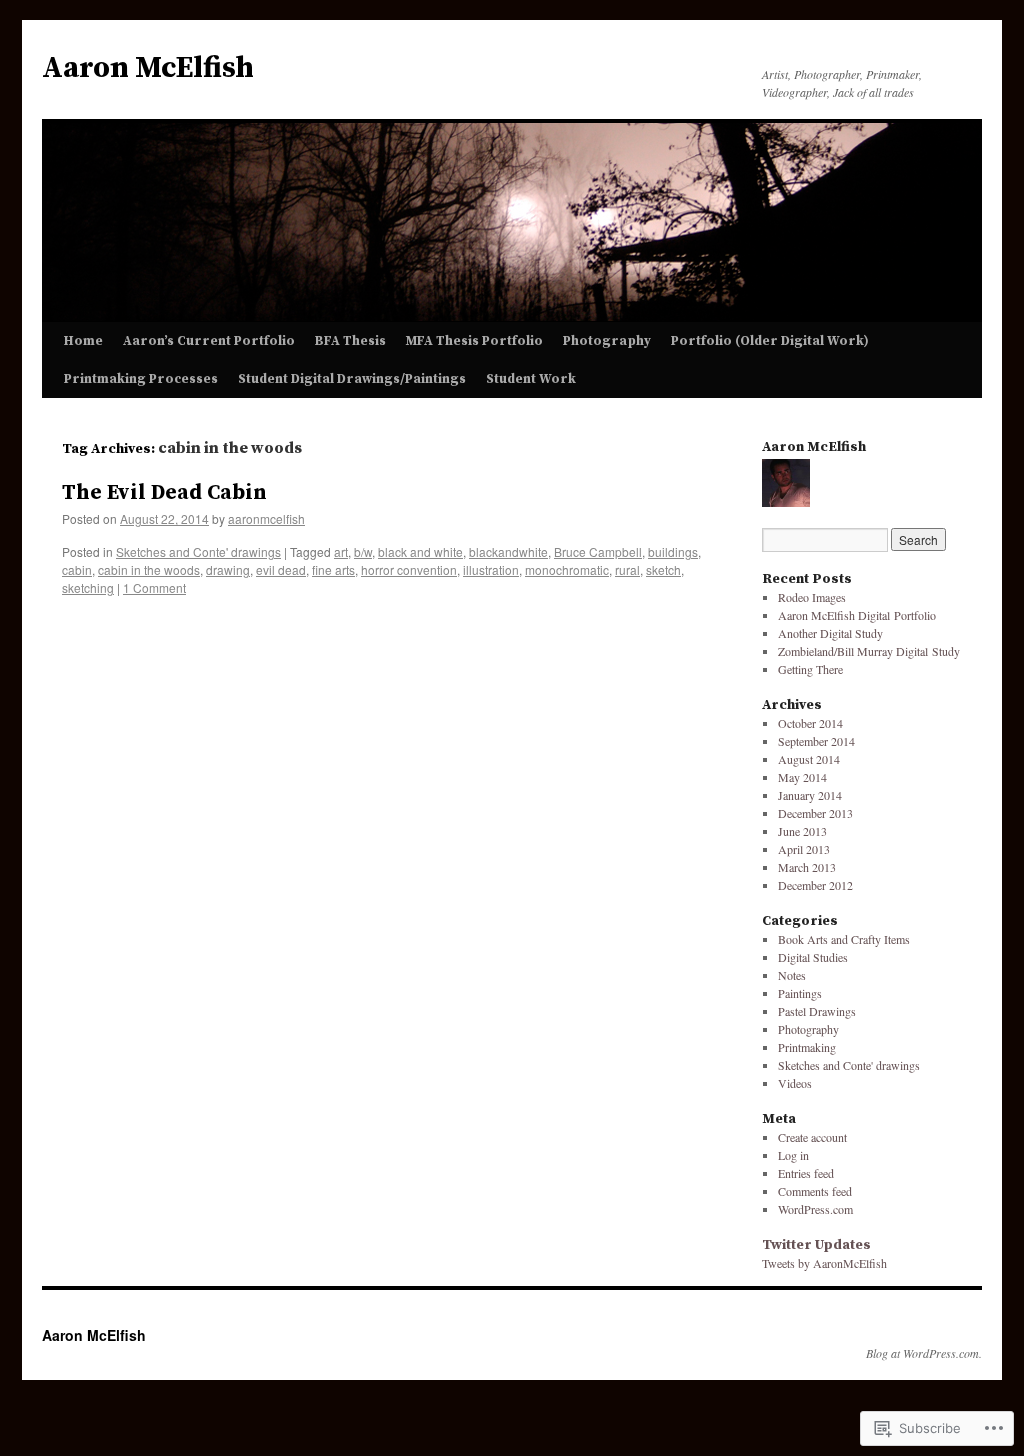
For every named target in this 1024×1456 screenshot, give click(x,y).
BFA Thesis (350, 341)
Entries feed (806, 1173)
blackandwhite (508, 551)
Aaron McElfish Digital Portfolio (857, 615)
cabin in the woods (149, 569)
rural (627, 569)
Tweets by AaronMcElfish (824, 1263)
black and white (420, 551)
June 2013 (802, 831)
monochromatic (567, 569)
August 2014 (809, 759)
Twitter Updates (816, 1245)
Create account (812, 1137)
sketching (88, 587)
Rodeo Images (812, 597)
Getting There (810, 669)
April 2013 (804, 849)
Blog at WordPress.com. (924, 1353)
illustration (491, 569)
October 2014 (810, 723)
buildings (673, 551)
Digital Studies (813, 957)
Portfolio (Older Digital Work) (770, 341)
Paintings (800, 993)
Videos (795, 1083)
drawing (228, 569)
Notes (792, 975)
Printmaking (807, 1047)
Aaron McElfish (148, 68)
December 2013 (815, 813)
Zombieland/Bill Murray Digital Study (869, 651)
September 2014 (816, 741)
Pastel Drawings (817, 1011)
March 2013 (807, 867)
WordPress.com (815, 1209)
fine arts (333, 569)
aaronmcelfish (266, 518)
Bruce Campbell (598, 551)
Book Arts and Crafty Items (844, 939)
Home (83, 341)
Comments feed (815, 1191)
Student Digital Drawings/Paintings (352, 379)
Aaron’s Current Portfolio (209, 341)
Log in (793, 1155)
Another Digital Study (830, 633)
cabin (77, 569)
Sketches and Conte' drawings (198, 551)
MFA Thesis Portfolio (474, 341)
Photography (607, 341)
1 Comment (154, 587)
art (341, 551)
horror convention (409, 569)
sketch (663, 569)
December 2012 (815, 885)
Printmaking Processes (141, 379)
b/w (363, 551)
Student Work (531, 379)
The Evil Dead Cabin (164, 493)
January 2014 (810, 795)
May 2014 (802, 777)
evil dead (281, 569)
